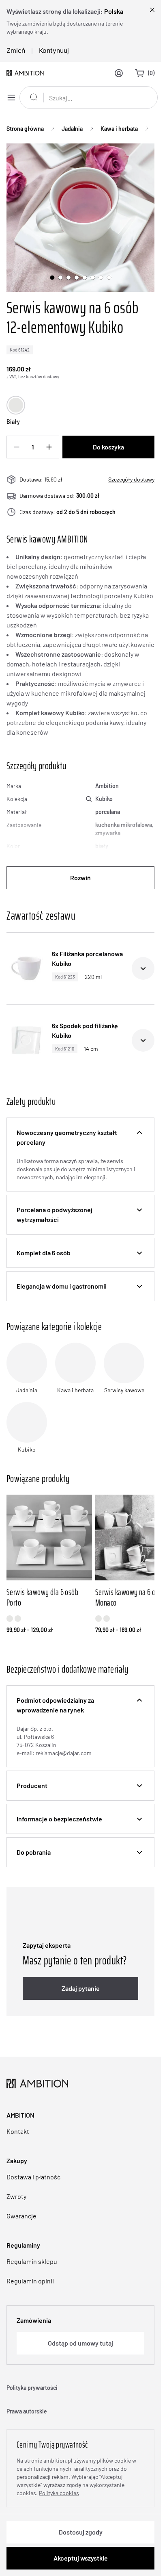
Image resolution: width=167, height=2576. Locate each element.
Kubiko (104, 799)
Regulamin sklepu (32, 2261)
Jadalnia (72, 129)
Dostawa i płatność (33, 2177)
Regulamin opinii (30, 2281)
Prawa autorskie (27, 2411)
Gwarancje (21, 2216)
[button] (80, 1137)
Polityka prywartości (32, 2388)
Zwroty (16, 2196)
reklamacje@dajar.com (64, 1753)
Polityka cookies (59, 2493)
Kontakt (18, 2131)
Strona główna (25, 129)
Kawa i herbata (119, 129)
